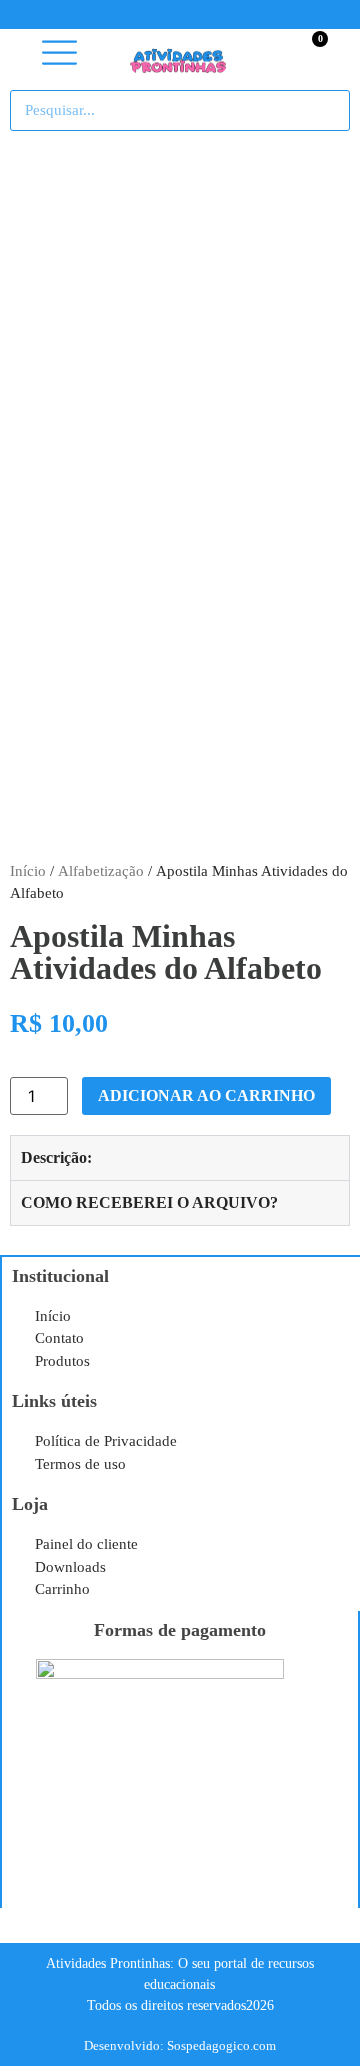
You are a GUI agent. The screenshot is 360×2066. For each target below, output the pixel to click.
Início (28, 871)
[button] (59, 54)
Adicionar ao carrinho (206, 1095)
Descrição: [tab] (56, 1157)
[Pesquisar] (324, 110)
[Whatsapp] (246, 15)
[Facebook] (114, 15)
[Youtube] (180, 15)
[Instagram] (213, 15)
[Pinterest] (147, 15)
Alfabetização (101, 871)
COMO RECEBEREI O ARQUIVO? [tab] (149, 1202)
